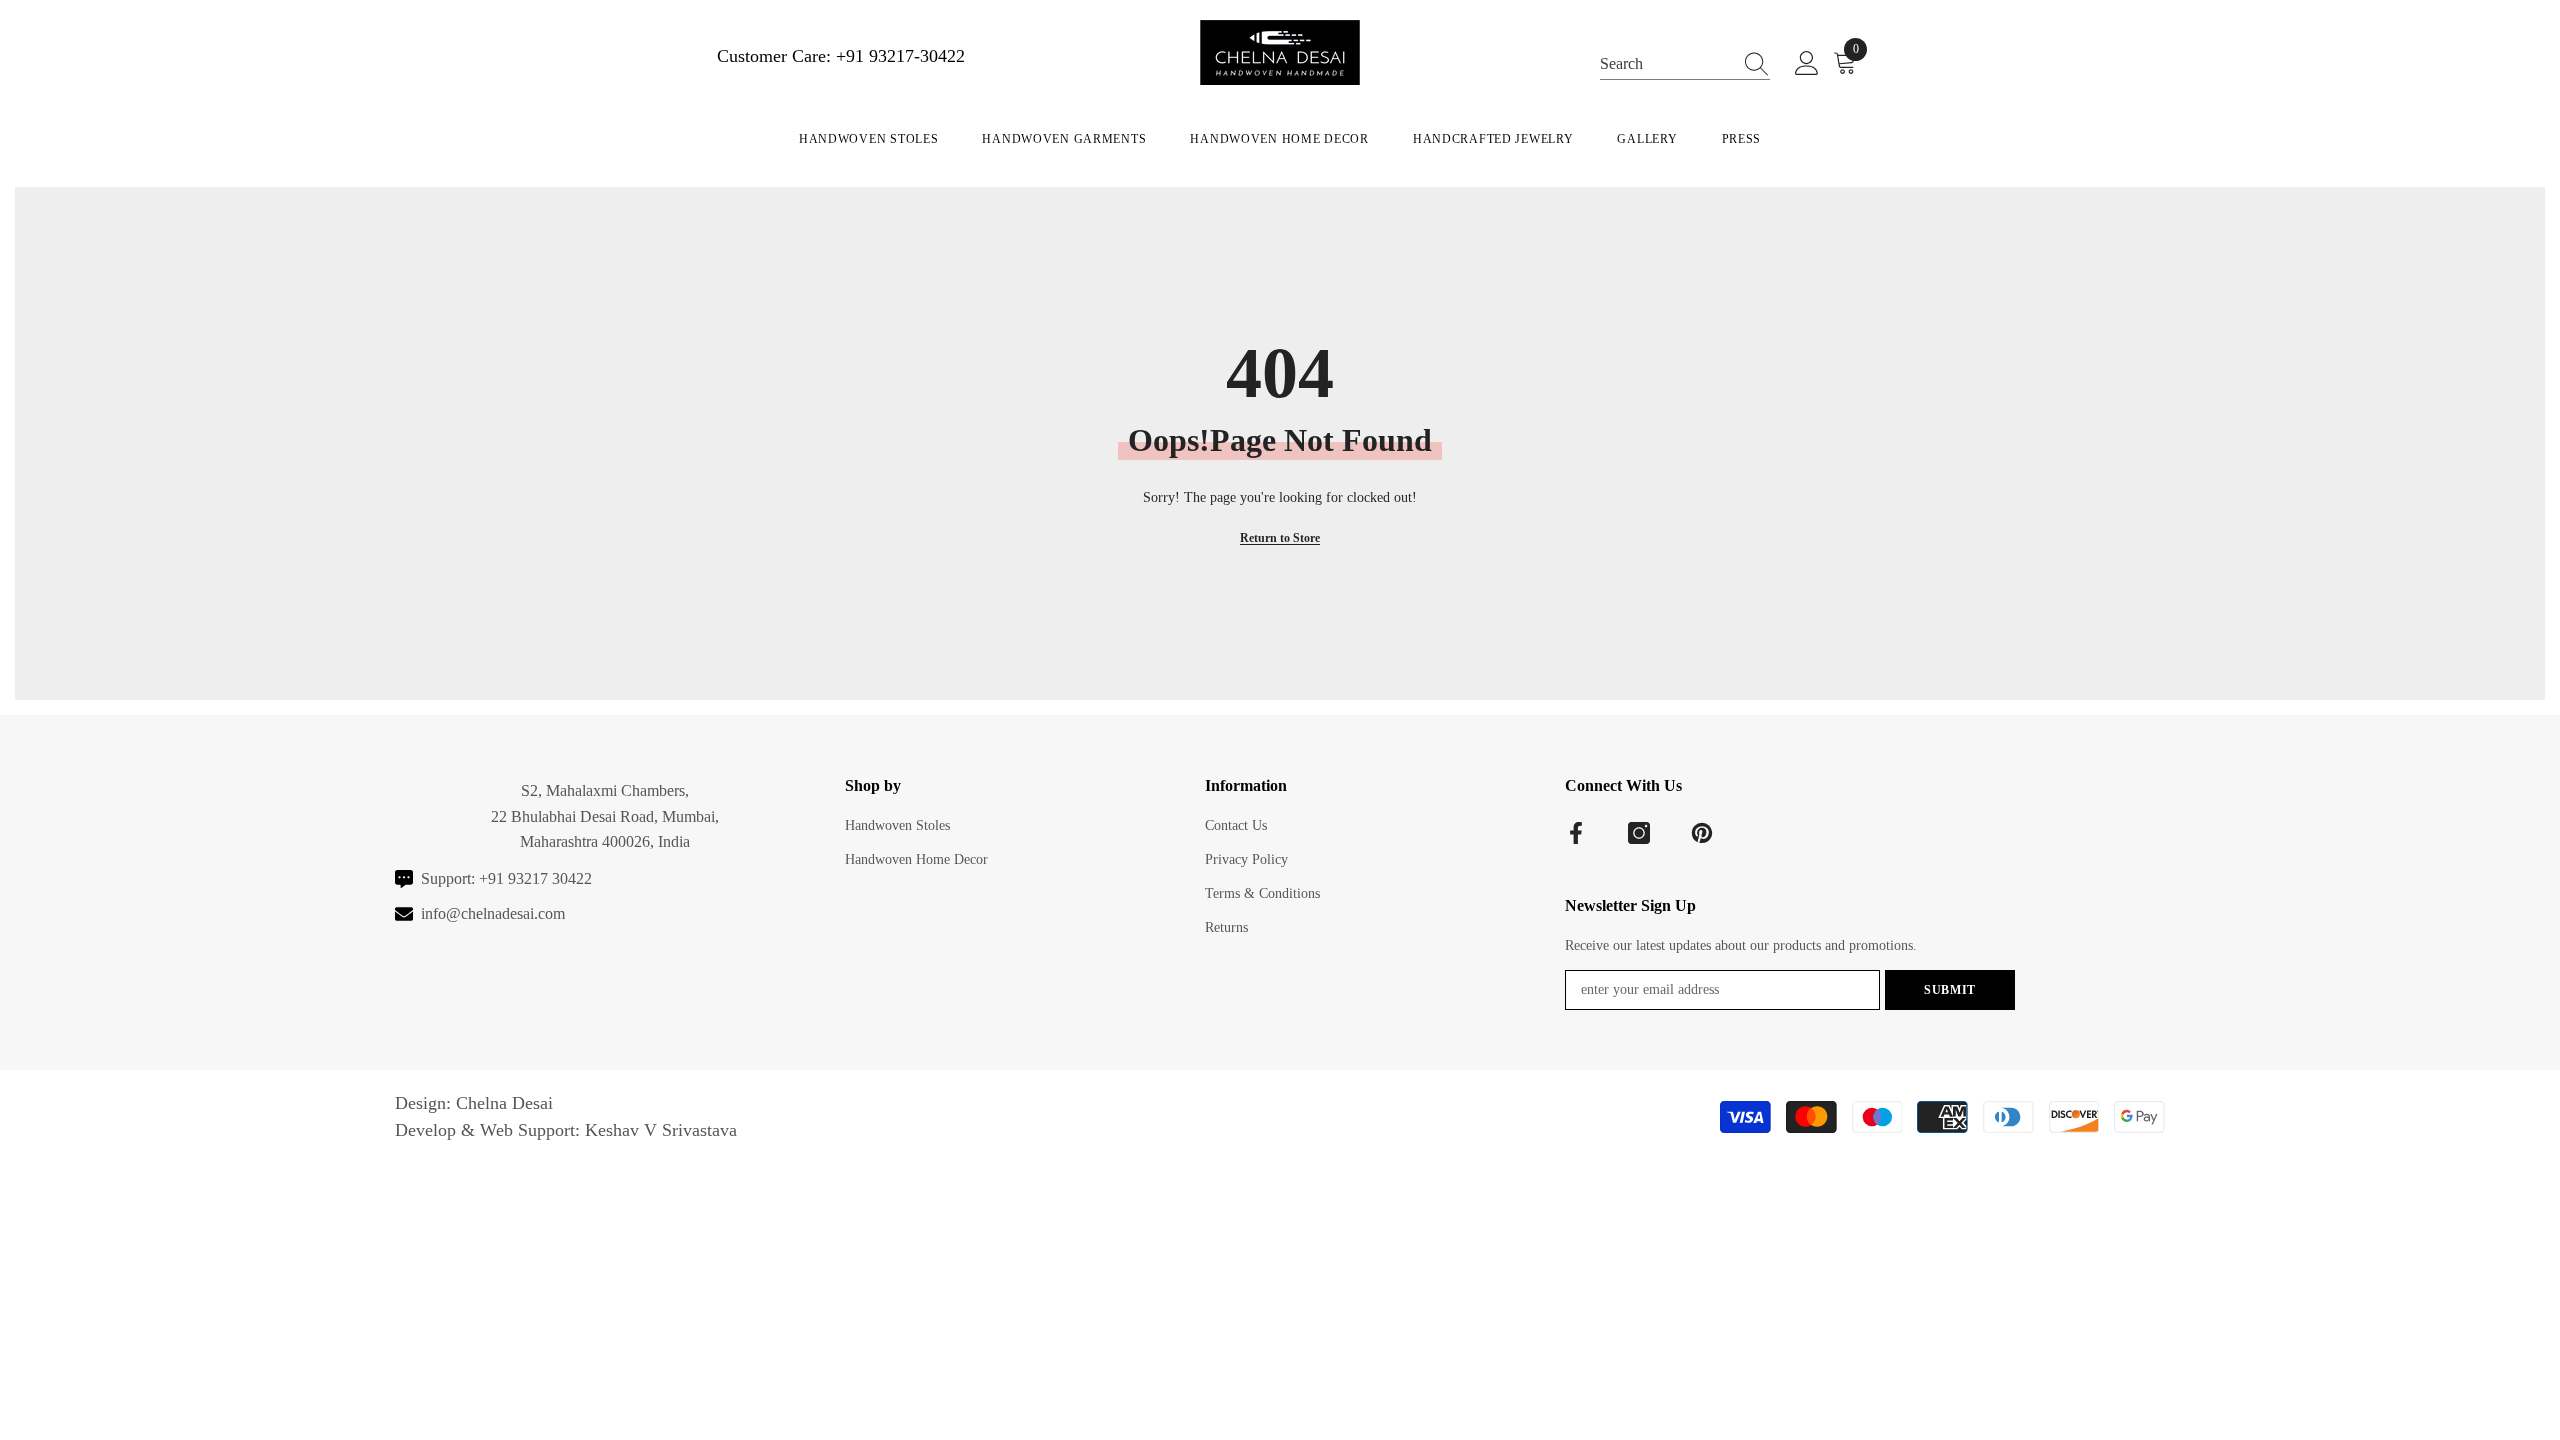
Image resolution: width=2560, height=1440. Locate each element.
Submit (1950, 990)
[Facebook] (1576, 833)
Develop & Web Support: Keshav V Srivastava (566, 1130)
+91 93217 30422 (535, 878)
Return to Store (1280, 538)
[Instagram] (1639, 833)
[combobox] (1666, 62)
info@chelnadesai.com (493, 913)
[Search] (1685, 63)
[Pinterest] (1702, 833)
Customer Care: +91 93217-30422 (841, 56)
